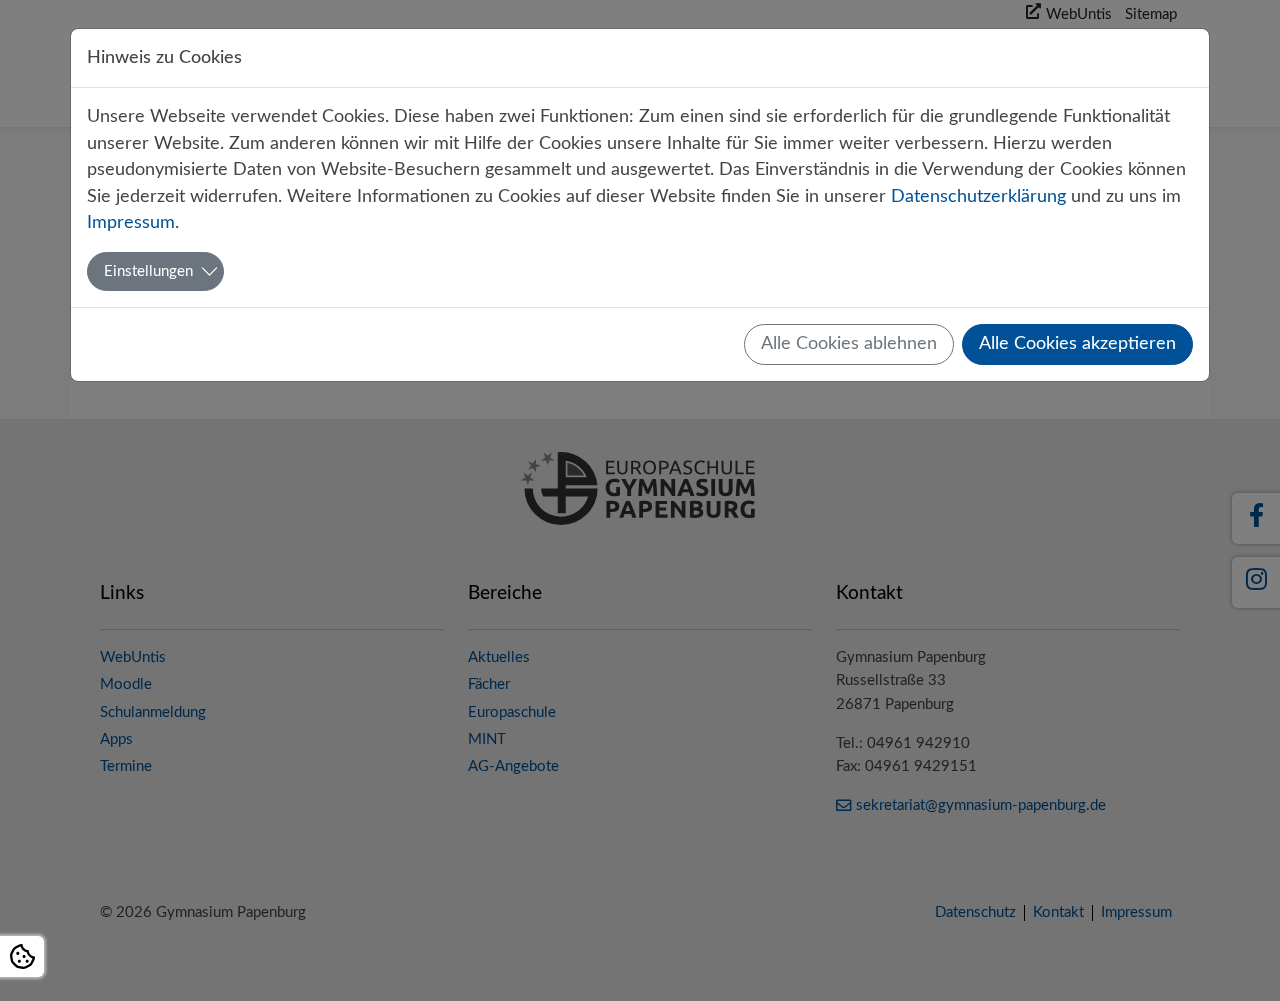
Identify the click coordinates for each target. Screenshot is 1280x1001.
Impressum (131, 222)
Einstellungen (148, 271)
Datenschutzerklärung (978, 196)
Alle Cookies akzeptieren (1077, 343)
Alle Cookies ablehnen (849, 343)
